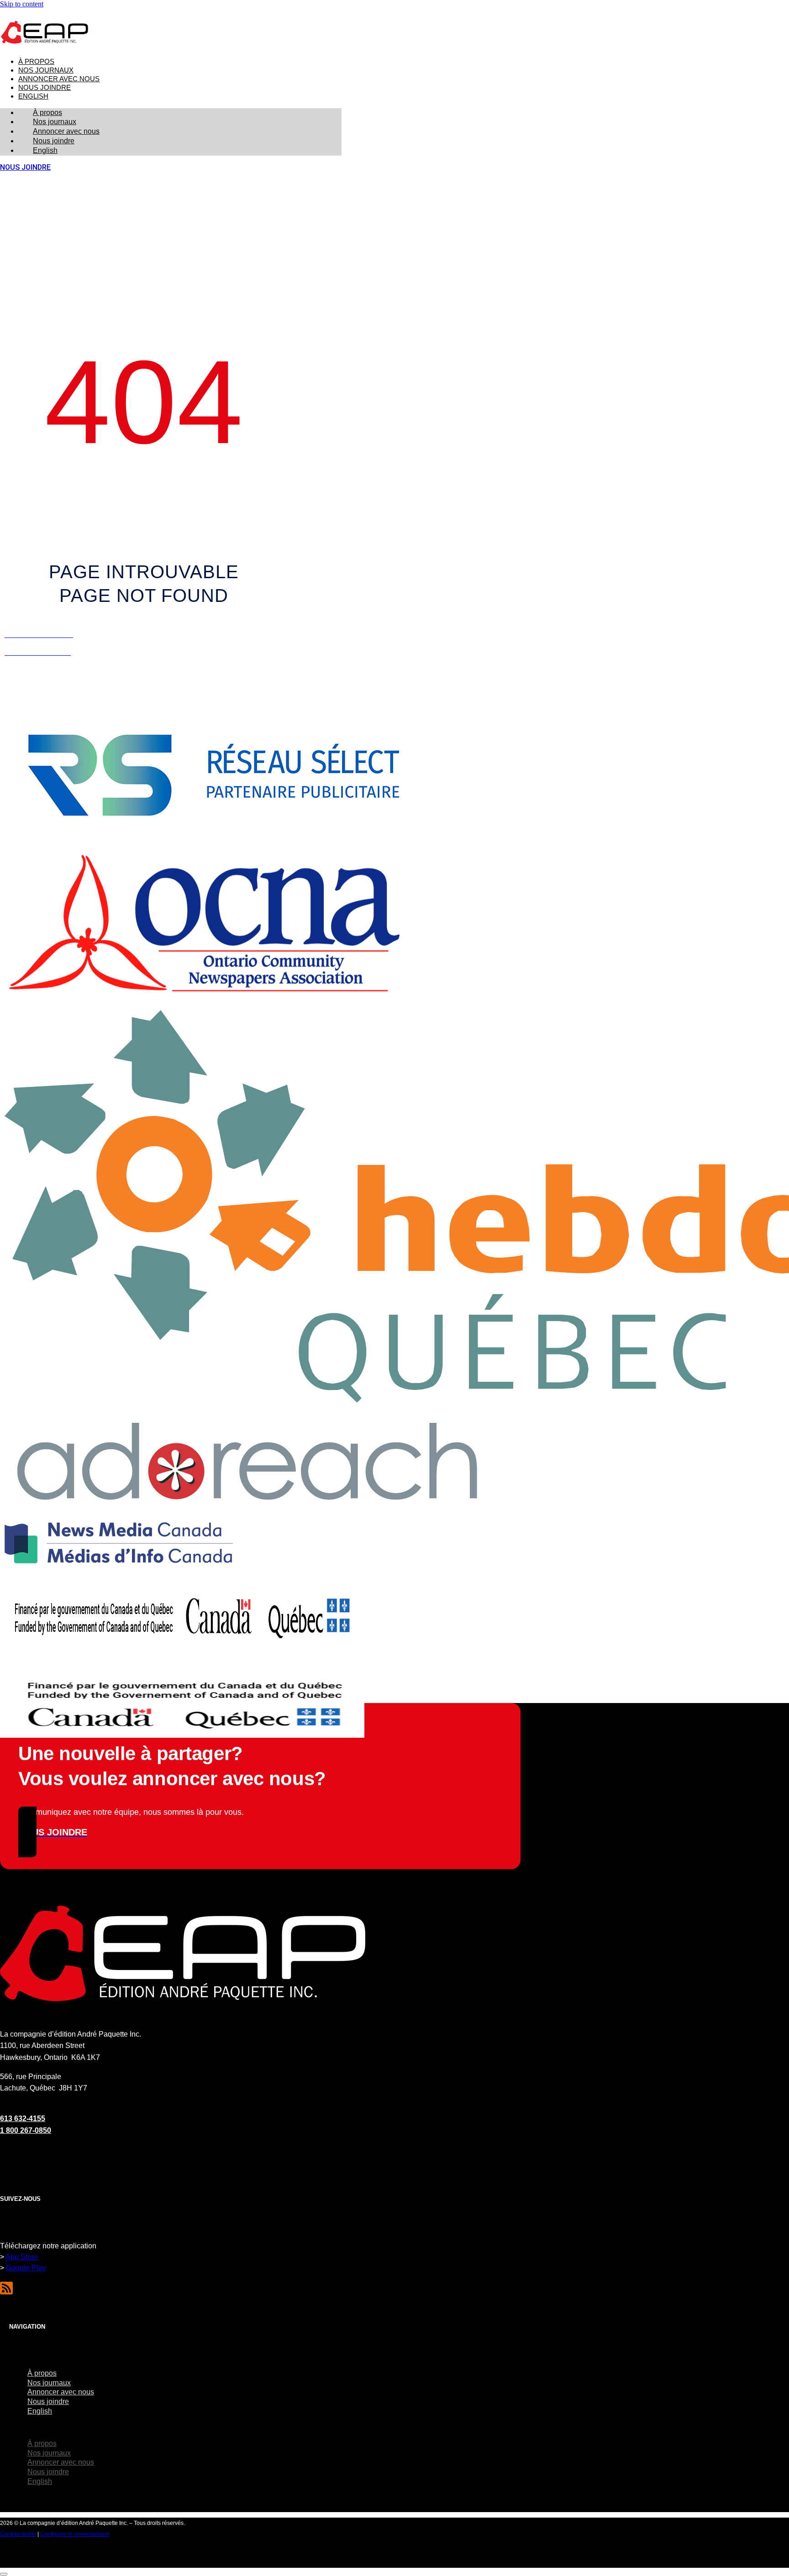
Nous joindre (45, 88)
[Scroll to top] (4, 2574)
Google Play (26, 2268)
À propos (36, 62)
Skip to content (22, 4)
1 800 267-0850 (26, 2130)
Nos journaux (46, 70)
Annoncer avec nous (59, 79)
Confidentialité (18, 2534)
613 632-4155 (23, 2119)
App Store (22, 2257)
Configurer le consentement (75, 2534)
